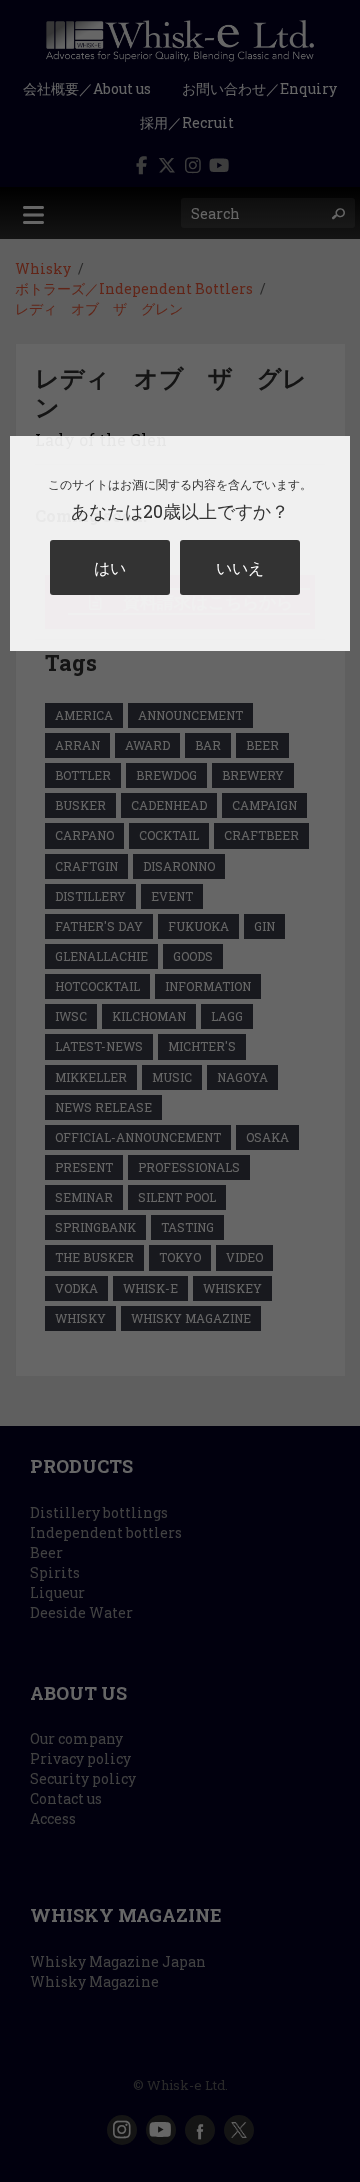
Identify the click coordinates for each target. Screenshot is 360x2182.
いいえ (240, 567)
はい (110, 567)
